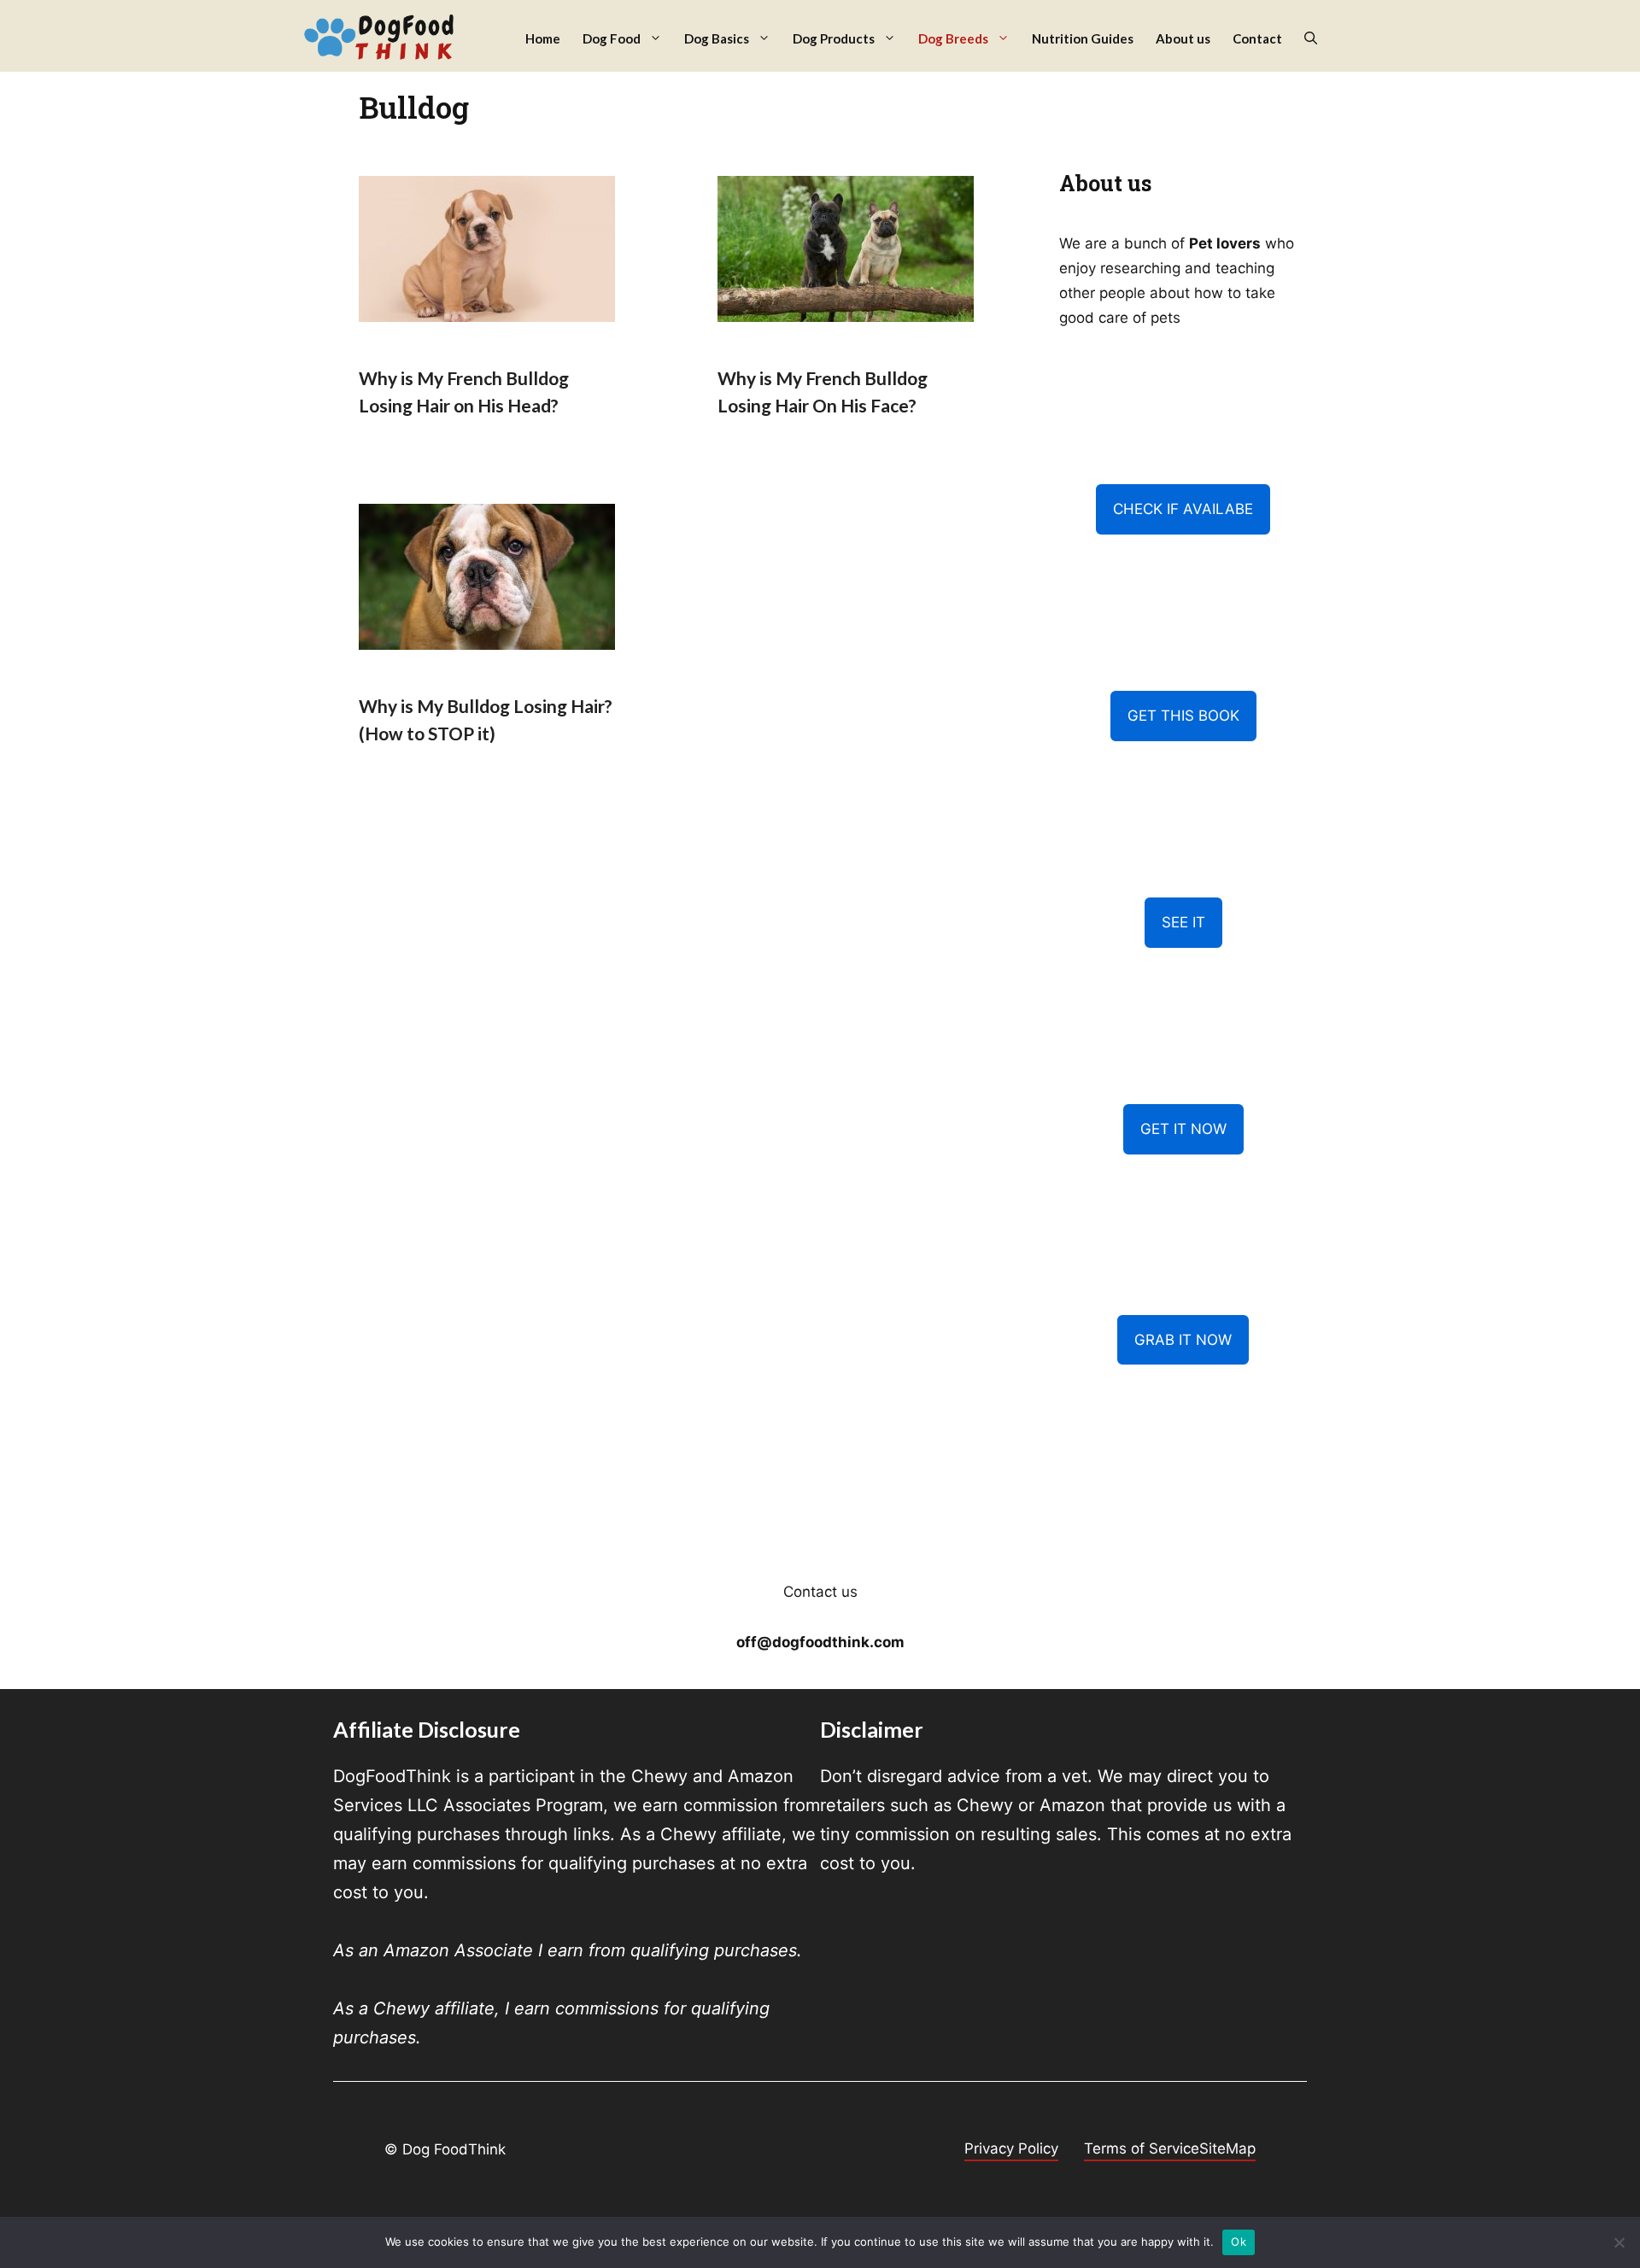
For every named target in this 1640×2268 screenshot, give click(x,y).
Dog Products (834, 38)
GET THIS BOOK (1183, 716)
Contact (1257, 38)
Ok (1239, 2242)
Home (543, 38)
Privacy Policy (1011, 2148)
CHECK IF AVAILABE (1183, 509)
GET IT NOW (1183, 1129)
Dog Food (612, 38)
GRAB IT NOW (1183, 1340)
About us (1183, 38)
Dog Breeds (953, 38)
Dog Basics (717, 38)
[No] (1619, 2242)
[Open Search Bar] (1311, 39)
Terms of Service (1142, 2148)
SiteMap (1227, 2148)
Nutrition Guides (1083, 38)
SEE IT (1183, 922)
